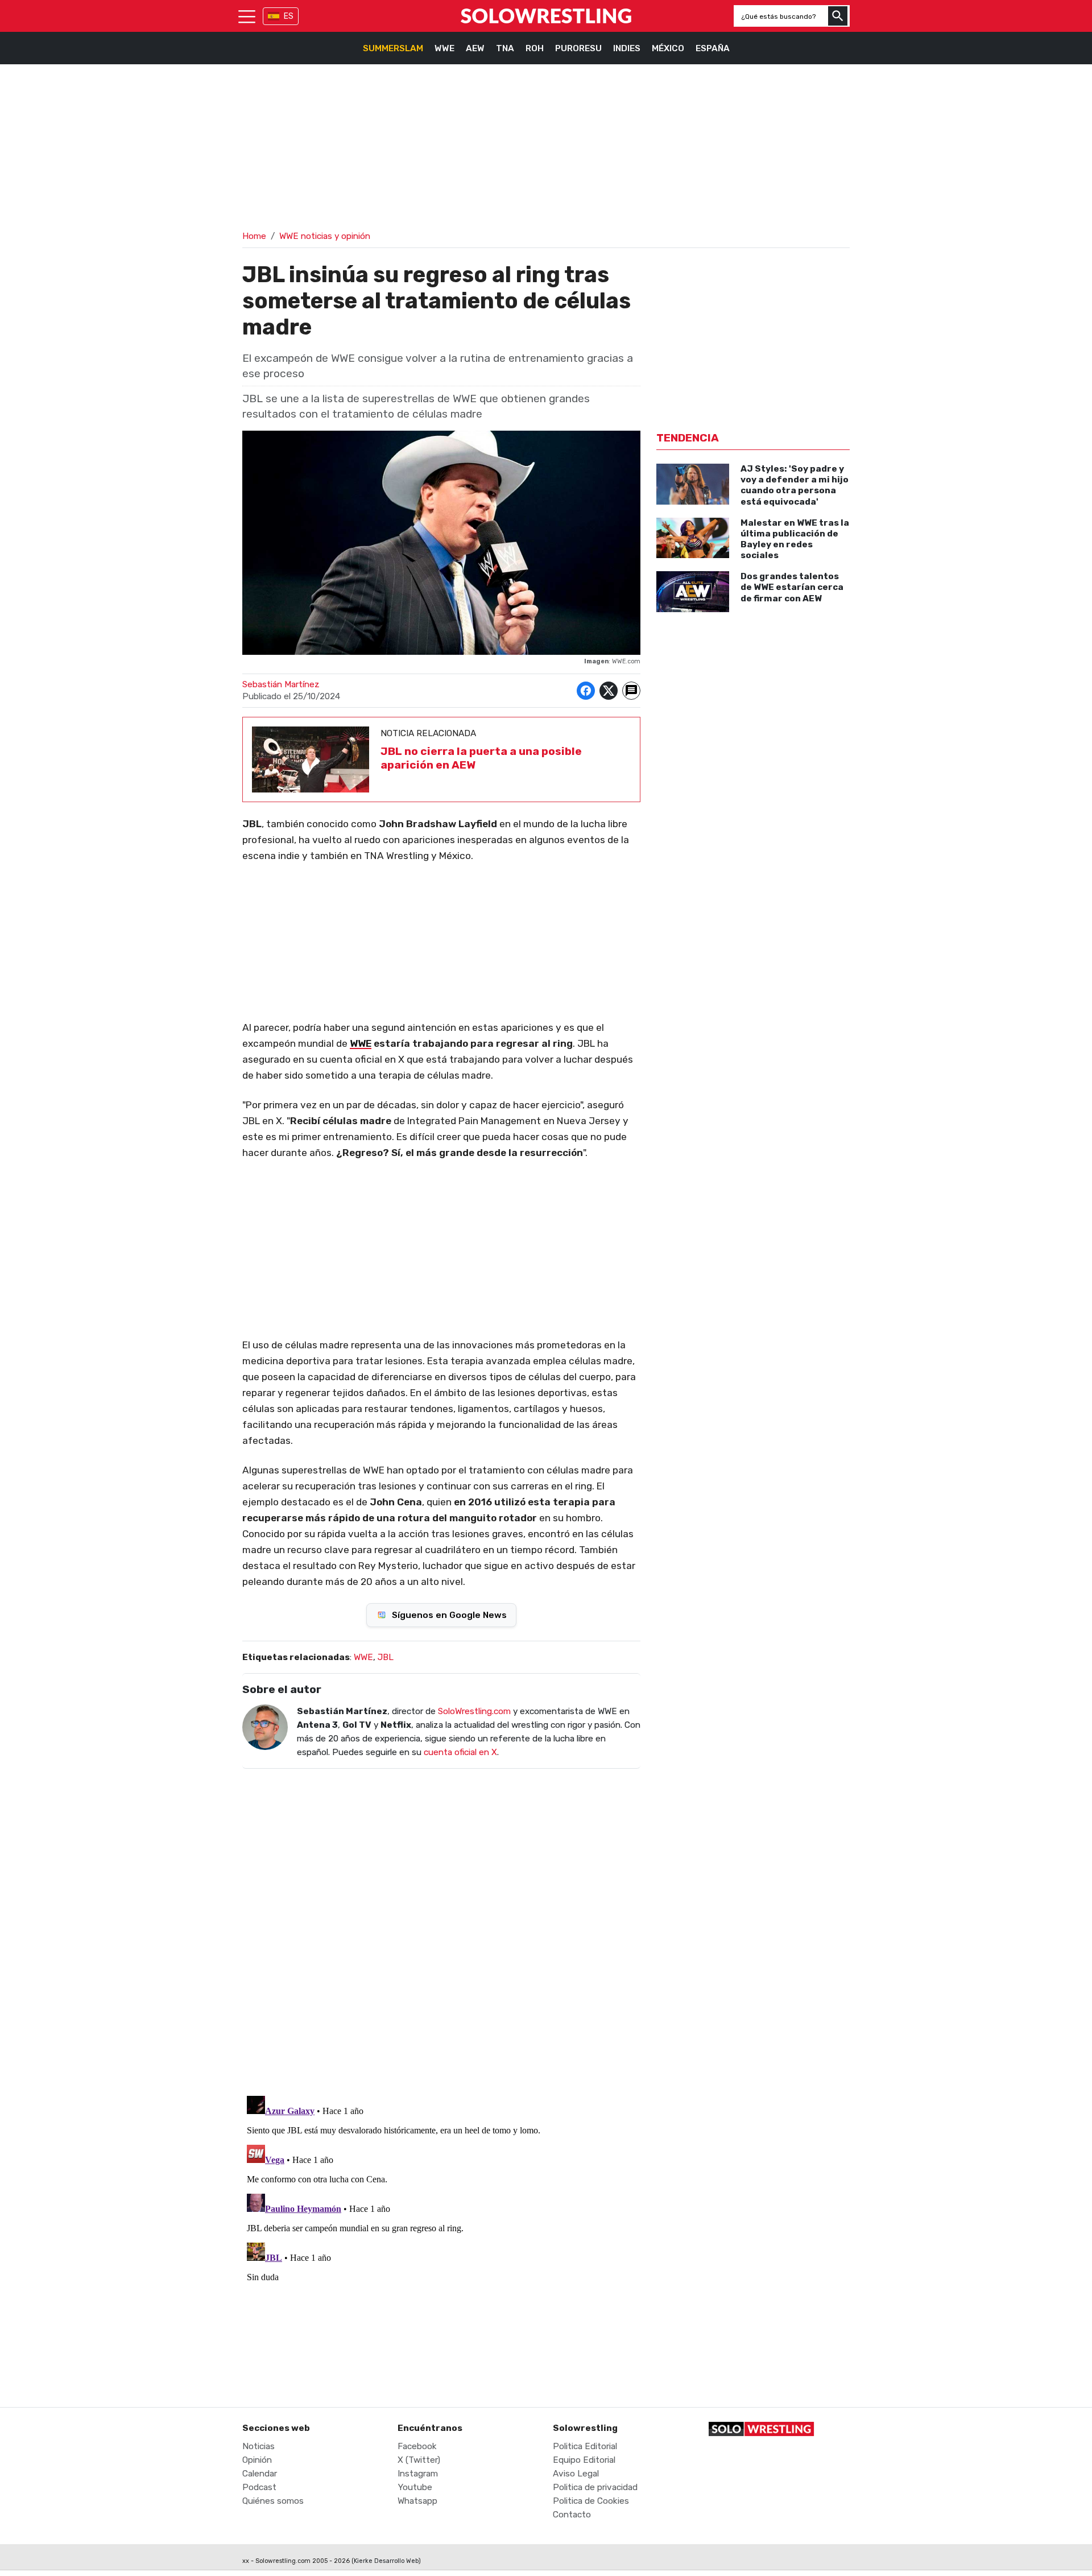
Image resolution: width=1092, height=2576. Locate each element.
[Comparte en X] (609, 691)
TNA (505, 48)
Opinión (257, 2460)
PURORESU (578, 48)
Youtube (415, 2487)
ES (289, 16)
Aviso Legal (576, 2474)
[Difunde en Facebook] (586, 691)
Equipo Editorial (584, 2460)
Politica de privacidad (595, 2487)
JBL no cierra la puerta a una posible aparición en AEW (481, 758)
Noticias (258, 2446)
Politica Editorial (585, 2446)
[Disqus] (441, 1925)
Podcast (259, 2487)
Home (254, 236)
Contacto (572, 2515)
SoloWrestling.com (474, 1711)
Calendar (260, 2474)
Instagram (418, 2474)
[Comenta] (631, 691)
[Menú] (247, 16)
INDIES (627, 48)
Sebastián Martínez (281, 684)
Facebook (417, 2446)
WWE (444, 48)
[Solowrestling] (546, 16)
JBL (386, 1657)
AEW (475, 48)
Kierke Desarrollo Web (386, 2561)
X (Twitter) (419, 2460)
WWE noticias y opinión (325, 236)
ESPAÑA (713, 48)
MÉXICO (668, 48)
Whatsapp (417, 2501)
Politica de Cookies (591, 2501)
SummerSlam (393, 48)
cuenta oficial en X (460, 1752)
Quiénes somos (273, 2501)
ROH (535, 48)
